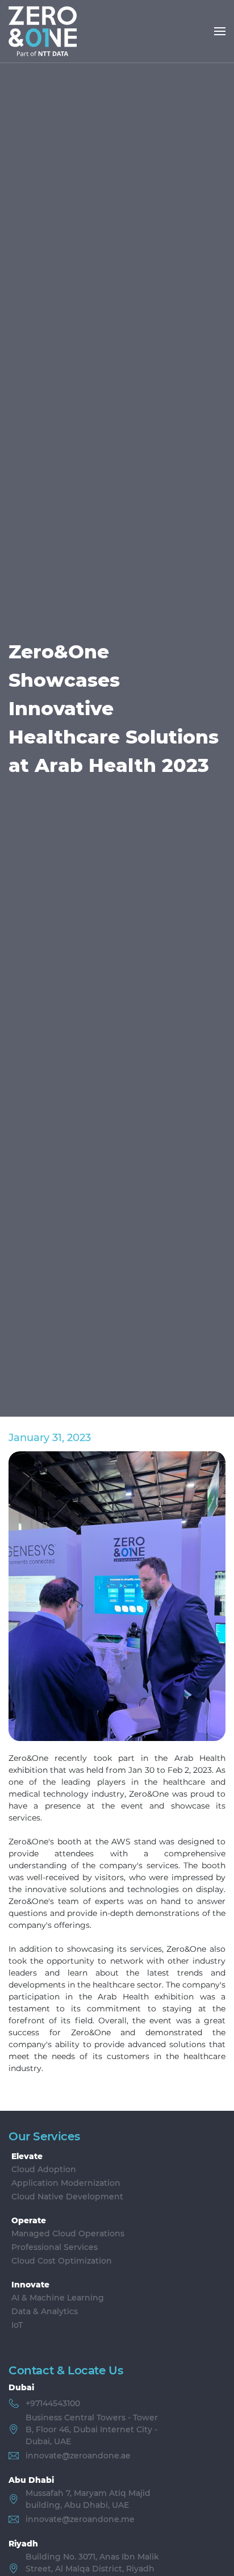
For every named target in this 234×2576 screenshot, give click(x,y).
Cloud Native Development (67, 2197)
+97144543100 (53, 2403)
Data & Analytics (45, 2311)
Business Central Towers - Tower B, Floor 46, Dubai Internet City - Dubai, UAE (92, 2429)
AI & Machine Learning (58, 2298)
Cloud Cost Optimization (62, 2261)
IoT (17, 2325)
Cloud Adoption (44, 2169)
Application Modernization (66, 2183)
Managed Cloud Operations (68, 2233)
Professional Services (55, 2247)
